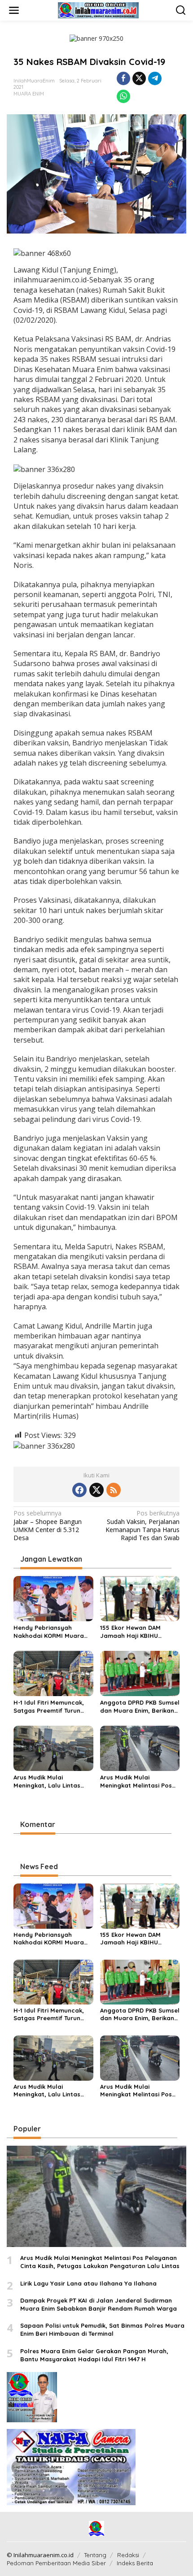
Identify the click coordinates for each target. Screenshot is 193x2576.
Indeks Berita (135, 2563)
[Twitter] (96, 1490)
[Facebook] (79, 1490)
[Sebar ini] (123, 78)
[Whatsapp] (123, 96)
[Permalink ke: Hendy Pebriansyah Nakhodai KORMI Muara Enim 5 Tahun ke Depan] (53, 1598)
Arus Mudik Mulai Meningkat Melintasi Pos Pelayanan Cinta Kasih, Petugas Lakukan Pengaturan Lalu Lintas (136, 1782)
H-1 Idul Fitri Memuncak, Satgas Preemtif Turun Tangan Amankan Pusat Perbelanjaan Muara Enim (52, 1707)
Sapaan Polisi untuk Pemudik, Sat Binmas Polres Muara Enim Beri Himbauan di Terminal (102, 2329)
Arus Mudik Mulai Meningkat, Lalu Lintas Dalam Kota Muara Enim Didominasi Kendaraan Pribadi (49, 1782)
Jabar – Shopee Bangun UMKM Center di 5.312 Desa (48, 1526)
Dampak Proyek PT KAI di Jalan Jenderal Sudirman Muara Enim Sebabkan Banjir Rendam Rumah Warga (99, 2304)
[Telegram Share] (155, 78)
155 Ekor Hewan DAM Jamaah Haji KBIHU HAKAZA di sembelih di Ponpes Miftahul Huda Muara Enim (133, 1632)
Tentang (95, 2555)
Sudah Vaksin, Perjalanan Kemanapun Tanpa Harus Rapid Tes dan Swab (143, 1526)
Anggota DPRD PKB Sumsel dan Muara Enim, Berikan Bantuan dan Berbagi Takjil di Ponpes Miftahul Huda (140, 1707)
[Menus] (14, 10)
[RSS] (114, 1490)
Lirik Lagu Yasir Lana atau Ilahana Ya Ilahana (88, 2283)
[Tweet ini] (139, 78)
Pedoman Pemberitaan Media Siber (56, 2563)
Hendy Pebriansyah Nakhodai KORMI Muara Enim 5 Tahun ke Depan (49, 1632)
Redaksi (128, 2555)
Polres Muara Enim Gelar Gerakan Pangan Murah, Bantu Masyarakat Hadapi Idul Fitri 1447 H (94, 2355)
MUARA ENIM (29, 94)
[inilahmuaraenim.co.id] (98, 10)
